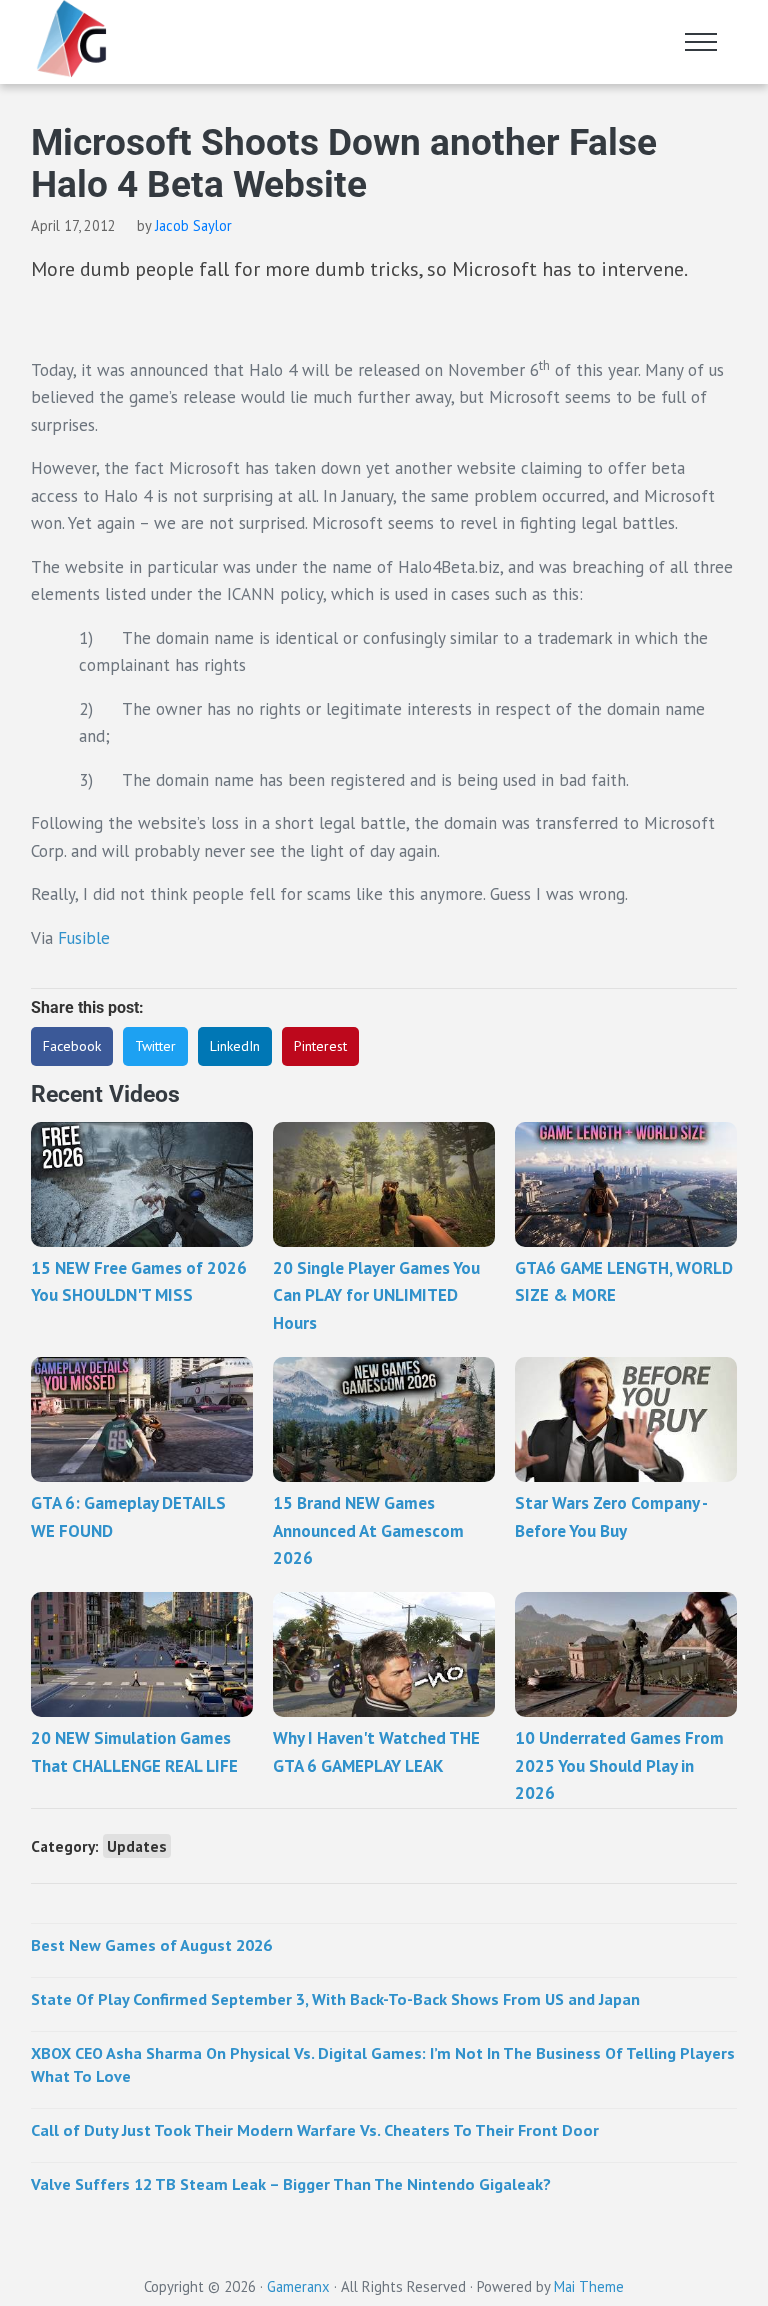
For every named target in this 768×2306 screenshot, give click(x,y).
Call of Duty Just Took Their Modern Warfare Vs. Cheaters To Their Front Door (315, 2130)
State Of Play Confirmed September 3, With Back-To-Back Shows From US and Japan (335, 1999)
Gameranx (298, 2286)
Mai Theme (589, 2286)
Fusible (84, 938)
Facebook (72, 1046)
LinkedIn (235, 1046)
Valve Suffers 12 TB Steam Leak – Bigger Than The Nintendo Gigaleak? (291, 2184)
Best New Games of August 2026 (151, 1945)
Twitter (155, 1046)
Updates (137, 1846)
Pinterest (320, 1046)
